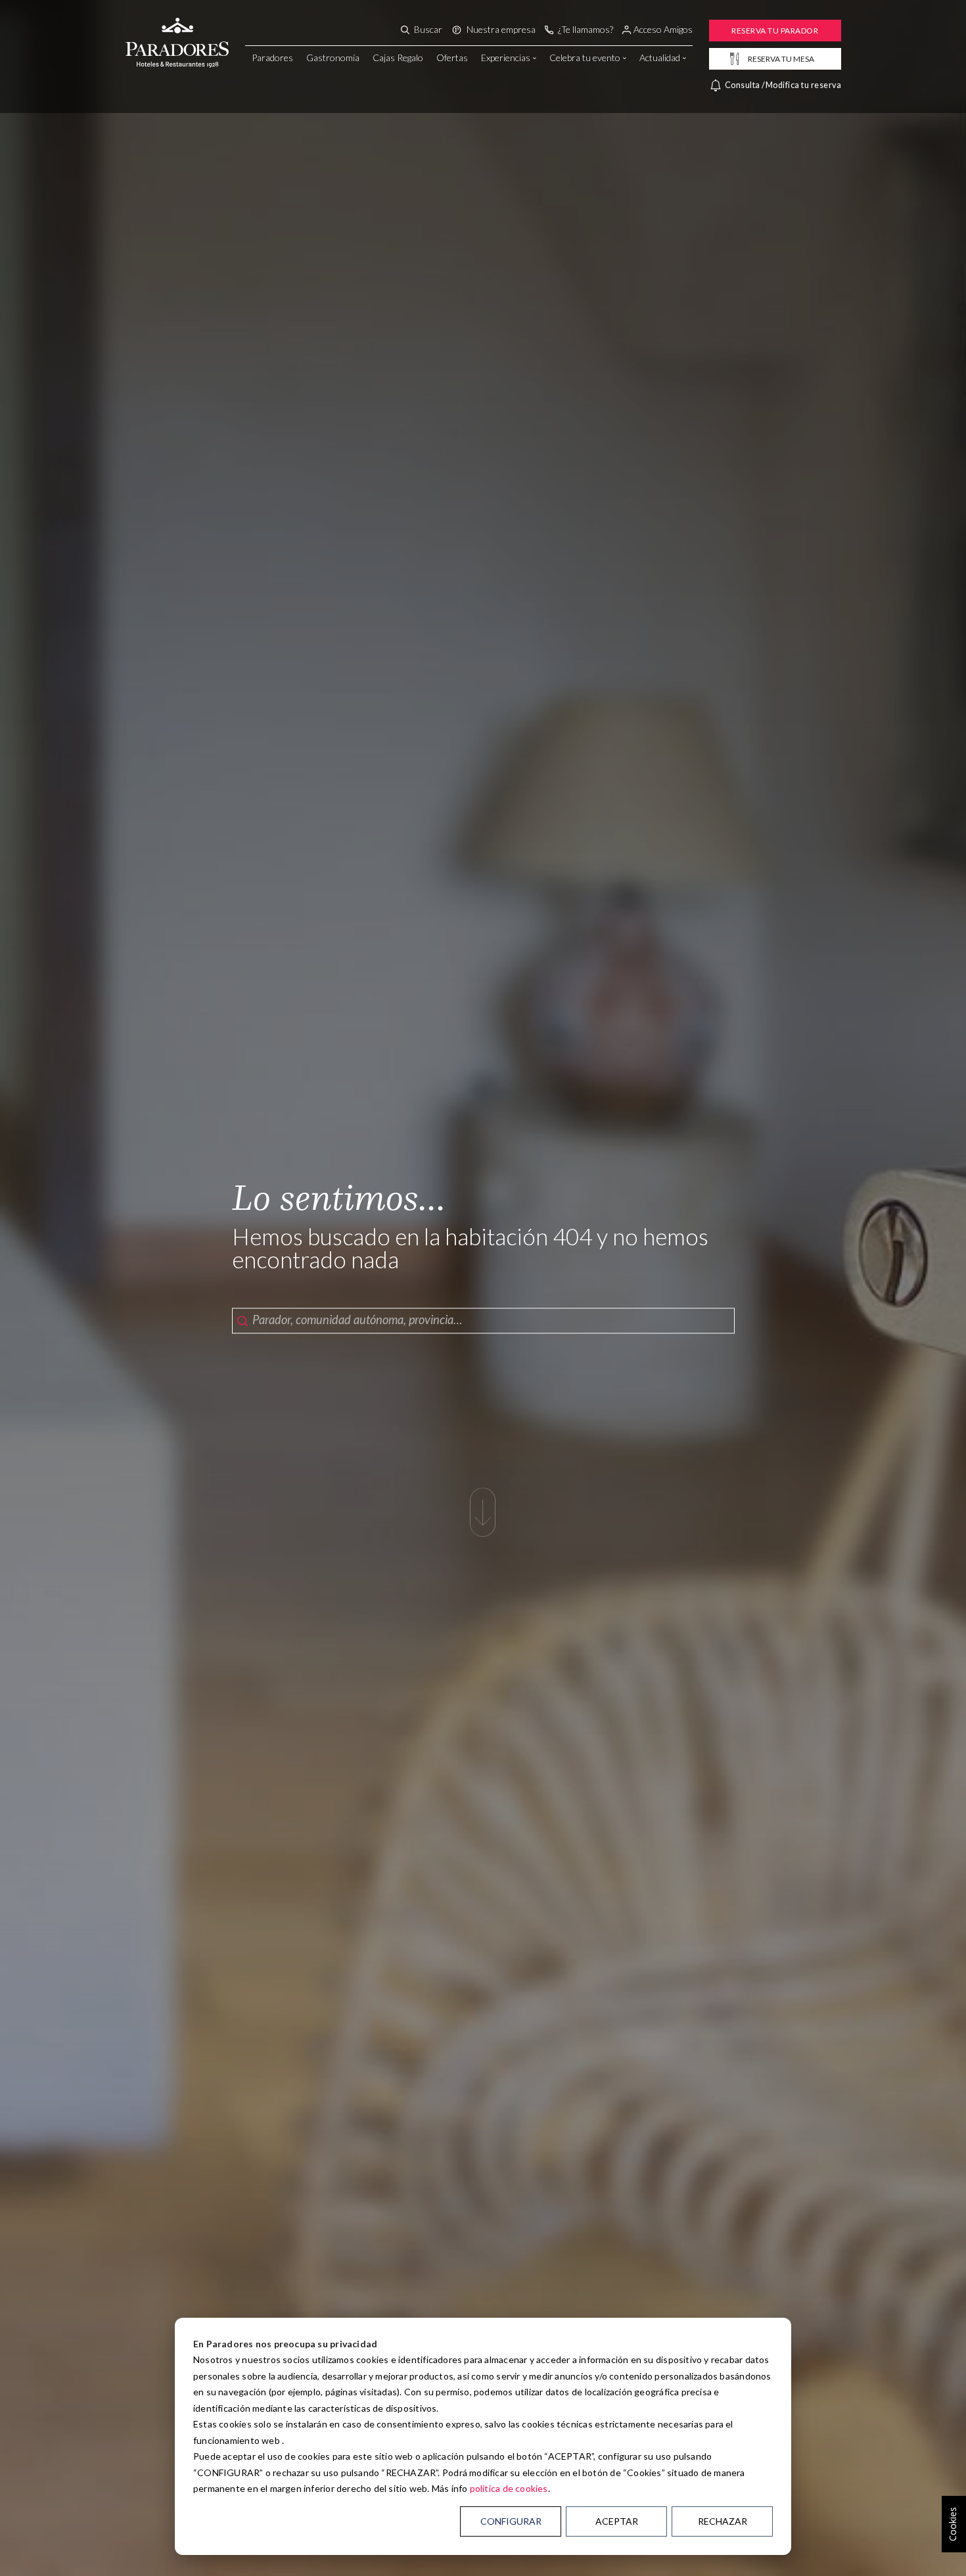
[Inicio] (177, 28)
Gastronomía (333, 57)
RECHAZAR (723, 2521)
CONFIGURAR (511, 2521)
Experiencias (506, 57)
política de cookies (509, 2488)
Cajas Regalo (398, 57)
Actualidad (660, 57)
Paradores (272, 57)
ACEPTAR (617, 2521)
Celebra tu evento (585, 57)
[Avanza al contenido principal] (483, 1519)
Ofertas (452, 57)
